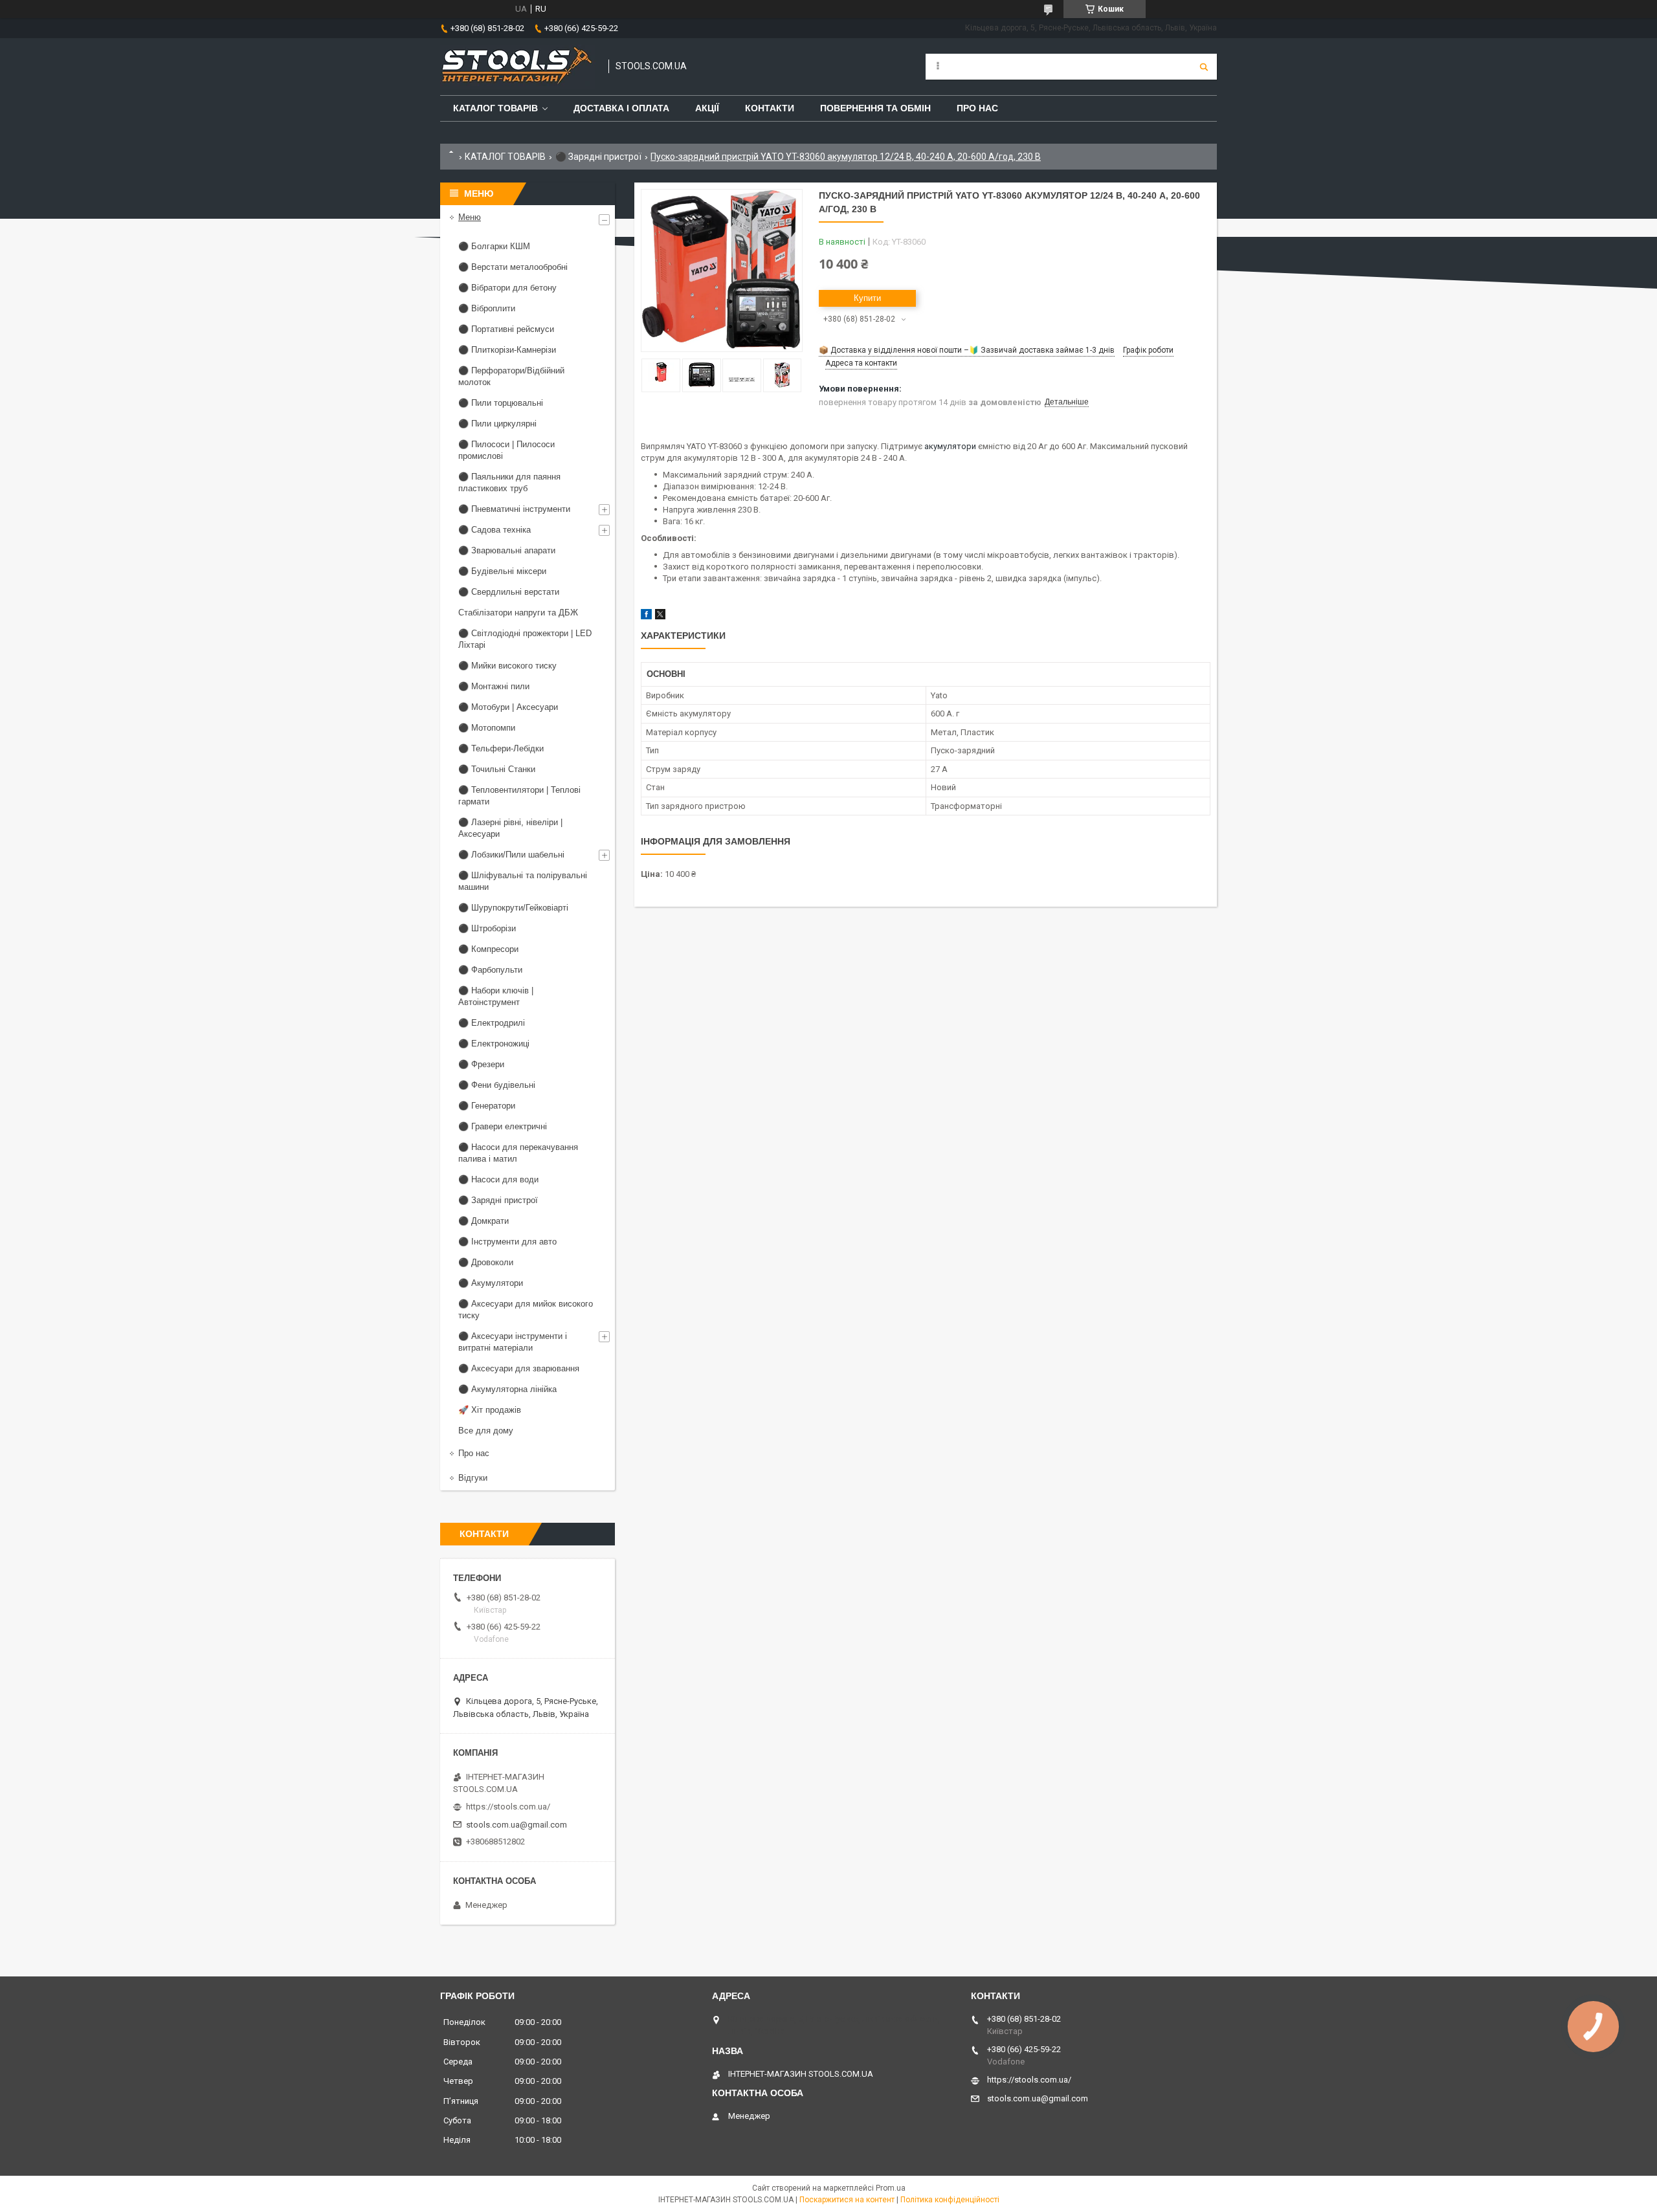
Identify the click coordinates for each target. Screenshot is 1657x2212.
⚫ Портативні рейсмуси (506, 329)
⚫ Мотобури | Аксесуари (508, 707)
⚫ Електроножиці (494, 1044)
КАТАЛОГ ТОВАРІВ (505, 157)
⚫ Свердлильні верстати (509, 592)
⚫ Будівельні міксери (502, 571)
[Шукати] (1204, 67)
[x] (660, 616)
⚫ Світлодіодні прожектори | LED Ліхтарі (525, 639)
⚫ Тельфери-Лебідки (501, 748)
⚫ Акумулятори (491, 1283)
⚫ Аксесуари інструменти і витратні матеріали (513, 1342)
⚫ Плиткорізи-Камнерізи (507, 350)
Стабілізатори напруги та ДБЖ (518, 613)
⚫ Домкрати (484, 1221)
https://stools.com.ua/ (508, 1807)
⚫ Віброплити (487, 308)
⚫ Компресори (488, 949)
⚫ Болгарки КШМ (494, 246)
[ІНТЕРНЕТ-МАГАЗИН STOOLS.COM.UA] (518, 67)
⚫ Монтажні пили (494, 686)
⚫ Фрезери (481, 1064)
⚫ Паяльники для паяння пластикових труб (509, 482)
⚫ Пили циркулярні (497, 424)
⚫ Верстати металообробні (513, 267)
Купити (867, 298)
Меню (470, 217)
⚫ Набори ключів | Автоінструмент (496, 996)
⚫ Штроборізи (487, 928)
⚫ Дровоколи (486, 1262)
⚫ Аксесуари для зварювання (519, 1368)
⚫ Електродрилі (492, 1023)
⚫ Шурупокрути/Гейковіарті (513, 908)
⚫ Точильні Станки (497, 769)
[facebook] (646, 616)
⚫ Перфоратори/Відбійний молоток (511, 376)
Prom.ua (891, 2188)
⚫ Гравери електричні (503, 1126)
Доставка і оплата (621, 108)
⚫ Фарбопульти (490, 970)
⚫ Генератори (487, 1106)
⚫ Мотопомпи (487, 728)
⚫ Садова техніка (495, 530)
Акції (707, 108)
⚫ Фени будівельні (497, 1085)
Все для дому (486, 1431)
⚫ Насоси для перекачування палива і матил (518, 1153)
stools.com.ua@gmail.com (517, 1825)
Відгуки (473, 1478)
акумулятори (950, 446)
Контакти (770, 108)
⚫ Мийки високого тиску (507, 666)
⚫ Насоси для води (498, 1179)
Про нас (977, 108)
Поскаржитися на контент (847, 2200)
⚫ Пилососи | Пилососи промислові (506, 450)
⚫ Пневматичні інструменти (514, 509)
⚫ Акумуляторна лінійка (507, 1389)
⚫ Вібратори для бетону (507, 288)
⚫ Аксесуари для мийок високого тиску (526, 1310)
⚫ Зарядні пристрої (598, 157)
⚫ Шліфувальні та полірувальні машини (523, 881)
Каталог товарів (495, 108)
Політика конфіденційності (950, 2200)
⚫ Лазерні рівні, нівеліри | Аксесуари (510, 828)
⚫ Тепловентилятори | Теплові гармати (519, 796)
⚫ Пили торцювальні (501, 403)
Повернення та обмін (875, 108)
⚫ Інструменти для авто (507, 1242)
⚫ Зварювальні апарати (507, 550)
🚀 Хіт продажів (490, 1410)
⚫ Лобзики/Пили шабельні (511, 855)
